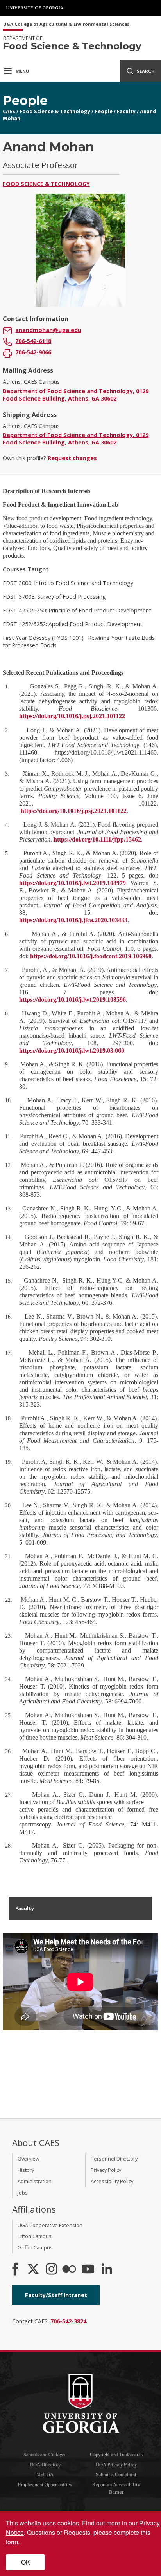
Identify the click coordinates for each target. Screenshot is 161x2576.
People (104, 111)
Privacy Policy (106, 2170)
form (12, 2542)
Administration (35, 2181)
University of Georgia (35, 8)
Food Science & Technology (55, 111)
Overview (29, 2159)
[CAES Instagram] (52, 2270)
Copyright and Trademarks (116, 2454)
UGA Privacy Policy (116, 2464)
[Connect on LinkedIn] (107, 2270)
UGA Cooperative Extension (50, 2225)
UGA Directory (45, 2464)
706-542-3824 (68, 2321)
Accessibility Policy (112, 2181)
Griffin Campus (35, 2247)
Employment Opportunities (45, 2484)
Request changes (72, 458)
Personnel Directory (114, 2159)
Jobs (23, 2193)
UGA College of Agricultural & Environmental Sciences (66, 24)
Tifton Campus (35, 2236)
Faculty (126, 111)
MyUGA (45, 2474)
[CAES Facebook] (15, 2270)
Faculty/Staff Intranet (56, 2295)
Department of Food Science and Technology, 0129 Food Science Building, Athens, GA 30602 (76, 395)
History (26, 2170)
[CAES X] (34, 2270)
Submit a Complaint (116, 2474)
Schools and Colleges (45, 2454)
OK (26, 2562)
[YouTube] (88, 2270)
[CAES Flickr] (69, 2270)
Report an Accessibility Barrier (116, 2488)
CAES (9, 111)
